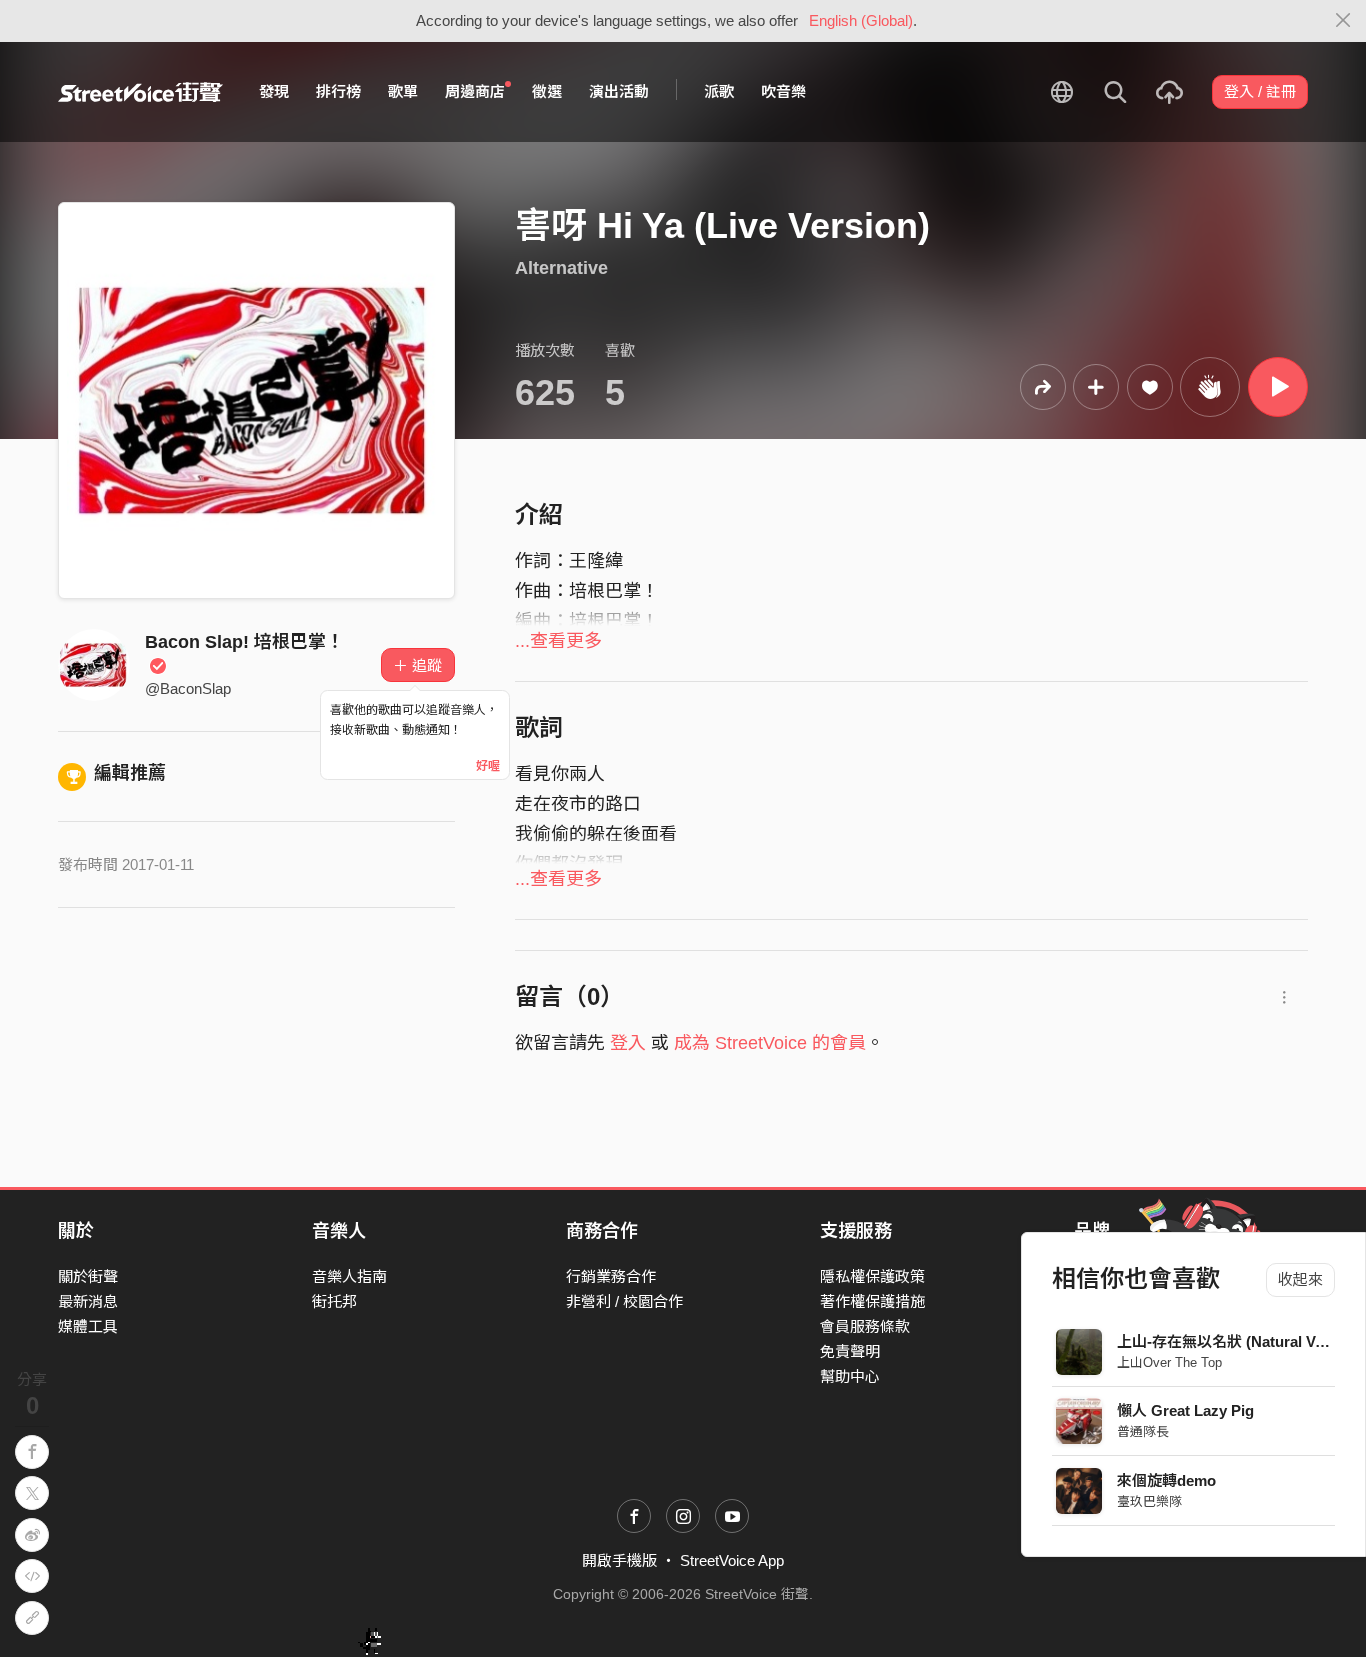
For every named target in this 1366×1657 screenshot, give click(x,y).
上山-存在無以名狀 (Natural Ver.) (1227, 1341)
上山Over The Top (1169, 1362)
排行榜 (338, 91)
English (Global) (861, 20)
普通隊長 (1143, 1431)
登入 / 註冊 (1260, 91)
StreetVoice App (732, 1560)
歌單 (403, 91)
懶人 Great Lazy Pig (1185, 1410)
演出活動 (619, 91)
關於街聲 (88, 1276)
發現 (274, 91)
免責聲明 (850, 1351)
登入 (628, 1043)
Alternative (561, 268)
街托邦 (334, 1301)
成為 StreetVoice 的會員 (770, 1043)
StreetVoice (140, 92)
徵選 (547, 91)
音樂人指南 (349, 1276)
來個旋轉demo (1166, 1480)
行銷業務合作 (611, 1276)
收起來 (1300, 1279)
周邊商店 (475, 91)
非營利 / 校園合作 (624, 1301)
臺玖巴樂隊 (1149, 1501)
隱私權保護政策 (872, 1276)
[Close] (1343, 21)
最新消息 (88, 1301)
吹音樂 (783, 91)
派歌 (719, 91)
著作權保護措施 (872, 1301)
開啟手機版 (619, 1560)
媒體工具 (88, 1326)
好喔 (488, 766)
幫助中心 (850, 1376)
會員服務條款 (865, 1326)
